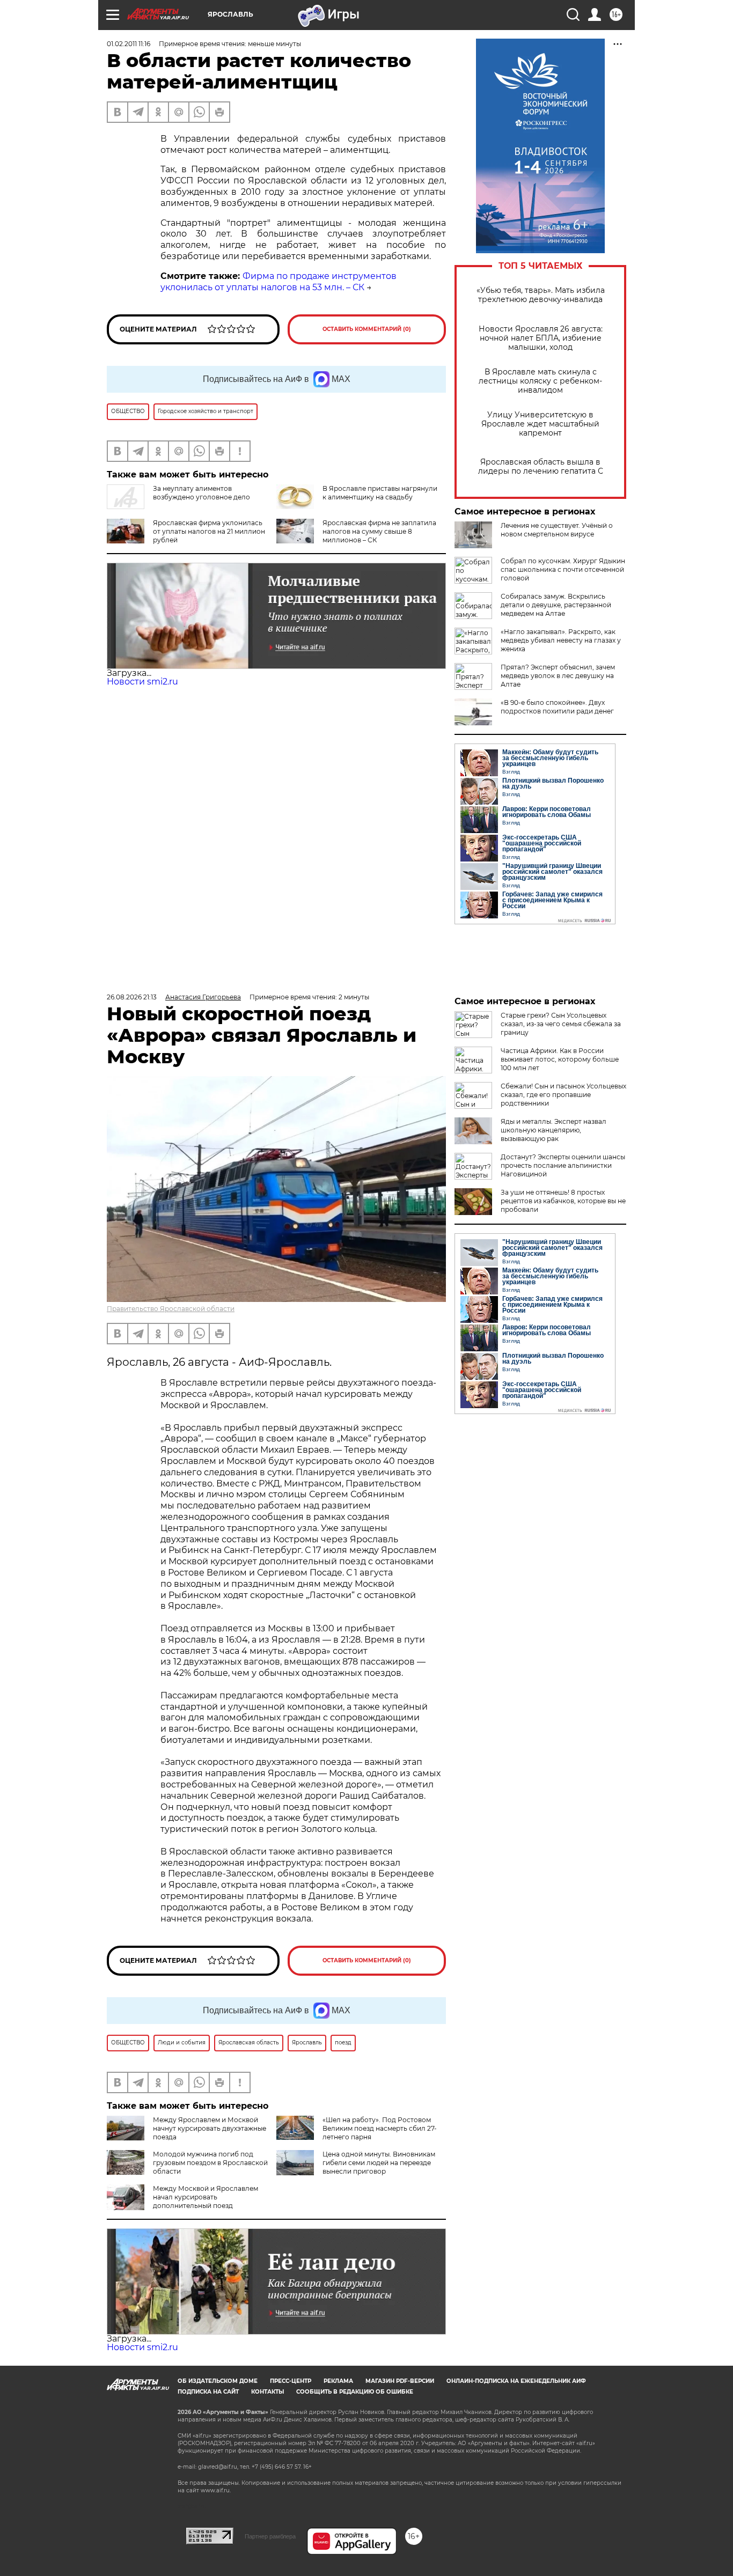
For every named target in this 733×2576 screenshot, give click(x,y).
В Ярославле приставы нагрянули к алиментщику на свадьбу (380, 493)
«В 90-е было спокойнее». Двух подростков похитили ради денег (557, 707)
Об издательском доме (218, 2381)
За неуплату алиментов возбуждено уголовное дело (201, 493)
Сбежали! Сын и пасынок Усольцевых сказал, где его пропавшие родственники (563, 1095)
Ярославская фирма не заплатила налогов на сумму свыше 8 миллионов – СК (379, 531)
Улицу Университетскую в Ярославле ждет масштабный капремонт (540, 424)
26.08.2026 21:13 (132, 997)
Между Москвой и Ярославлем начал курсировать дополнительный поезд (206, 2197)
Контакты (267, 2392)
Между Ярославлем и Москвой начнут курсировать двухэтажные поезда (210, 2128)
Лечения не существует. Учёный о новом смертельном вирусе (557, 530)
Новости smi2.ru (142, 682)
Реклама (338, 2381)
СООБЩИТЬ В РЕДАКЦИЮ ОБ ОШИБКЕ (355, 2392)
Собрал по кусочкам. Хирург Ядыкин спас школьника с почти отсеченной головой (563, 569)
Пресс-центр (291, 2381)
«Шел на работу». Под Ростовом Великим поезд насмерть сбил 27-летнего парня (380, 2128)
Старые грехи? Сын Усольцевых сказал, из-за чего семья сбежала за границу (561, 1024)
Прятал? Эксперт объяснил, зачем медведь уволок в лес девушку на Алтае (558, 676)
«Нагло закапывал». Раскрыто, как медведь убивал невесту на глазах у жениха (561, 640)
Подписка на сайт (208, 2392)
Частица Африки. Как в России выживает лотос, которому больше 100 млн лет (560, 1059)
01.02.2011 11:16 (129, 44)
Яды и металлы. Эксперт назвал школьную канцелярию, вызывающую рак (554, 1130)
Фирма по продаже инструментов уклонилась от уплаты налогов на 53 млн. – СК (278, 282)
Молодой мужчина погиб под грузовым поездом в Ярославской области (210, 2163)
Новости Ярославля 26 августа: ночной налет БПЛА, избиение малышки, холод (541, 338)
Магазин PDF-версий (400, 2381)
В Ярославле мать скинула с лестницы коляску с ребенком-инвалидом (540, 381)
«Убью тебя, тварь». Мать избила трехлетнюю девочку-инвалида (541, 295)
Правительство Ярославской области (171, 1309)
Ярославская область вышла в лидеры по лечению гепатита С (541, 467)
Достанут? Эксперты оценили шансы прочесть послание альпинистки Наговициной (563, 1165)
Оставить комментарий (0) (367, 329)
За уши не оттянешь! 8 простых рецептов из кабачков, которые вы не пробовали (563, 1201)
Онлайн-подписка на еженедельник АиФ (516, 2381)
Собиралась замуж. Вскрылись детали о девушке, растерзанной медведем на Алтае (556, 605)
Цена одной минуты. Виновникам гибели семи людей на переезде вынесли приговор (379, 2163)
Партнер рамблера (270, 2536)
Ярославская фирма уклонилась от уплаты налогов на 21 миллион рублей (209, 531)
